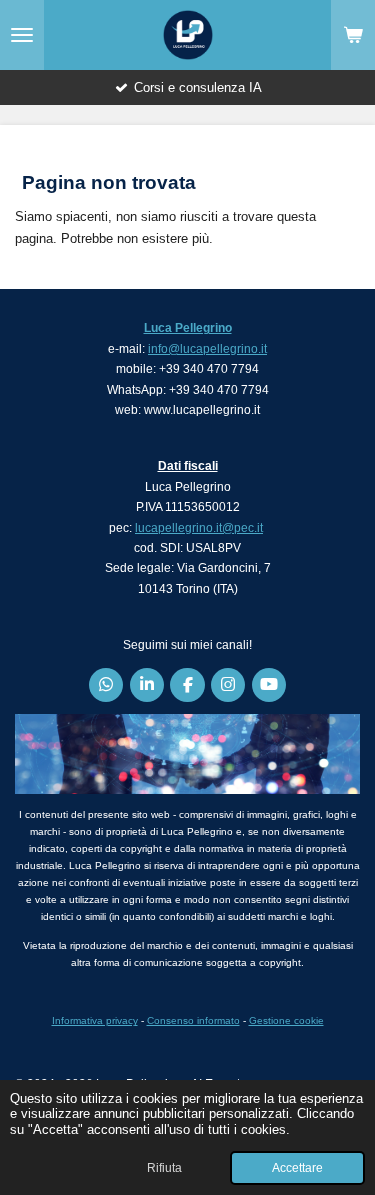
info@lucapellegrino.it (207, 349)
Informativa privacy (95, 1020)
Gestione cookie (286, 1020)
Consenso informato (193, 1020)
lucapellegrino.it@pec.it (199, 528)
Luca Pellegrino (188, 328)
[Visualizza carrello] (353, 35)
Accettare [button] (297, 1167)
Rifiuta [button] (164, 1167)
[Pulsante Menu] (22, 35)
